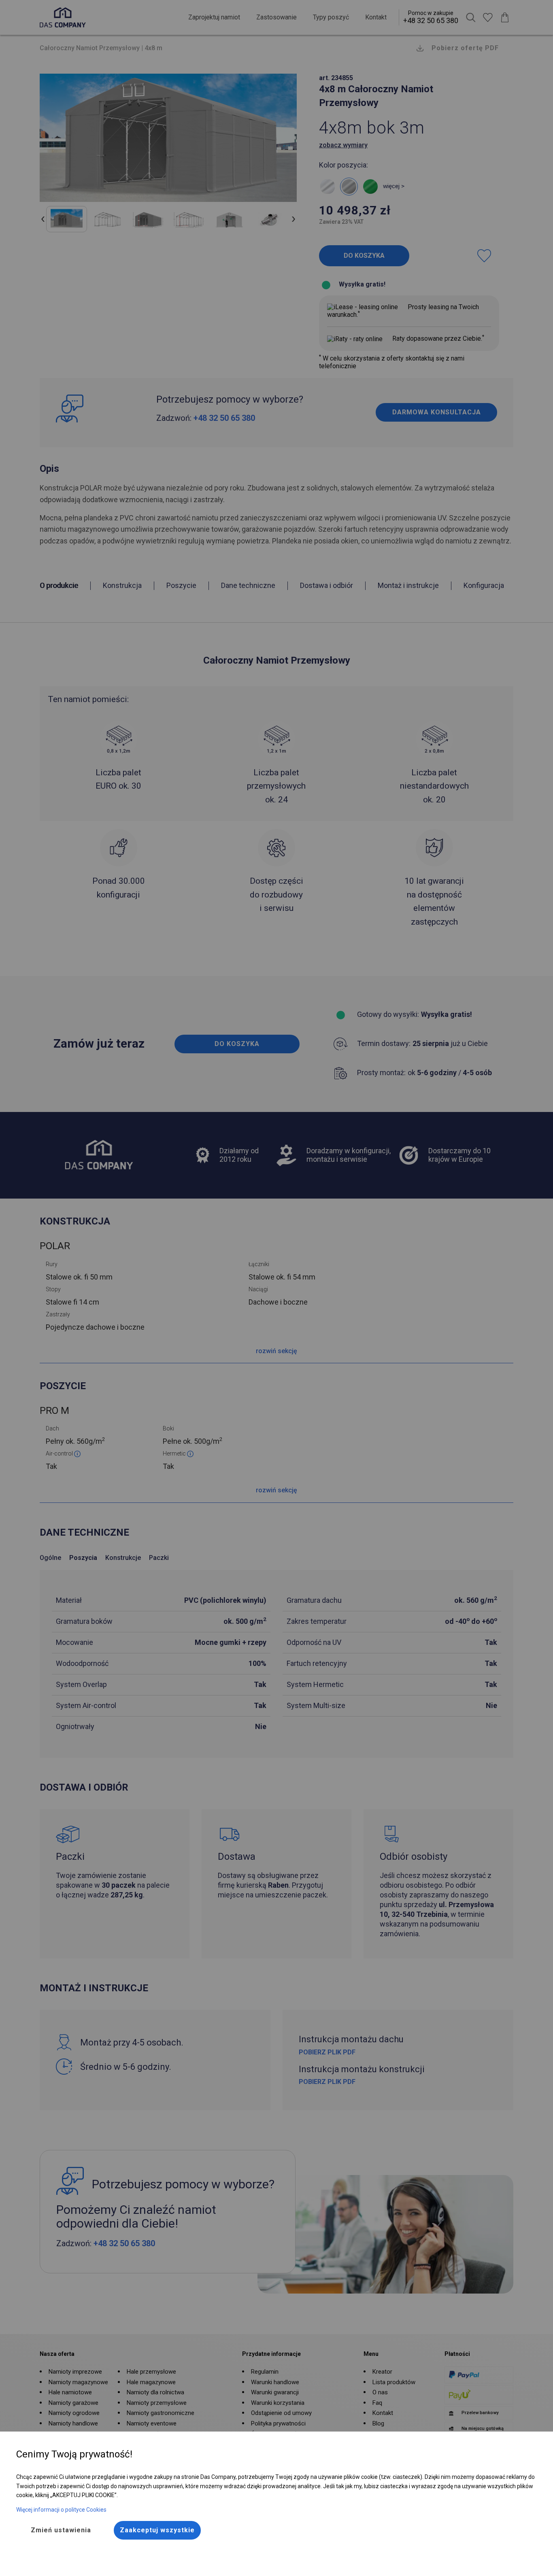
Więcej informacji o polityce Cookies (61, 2510)
